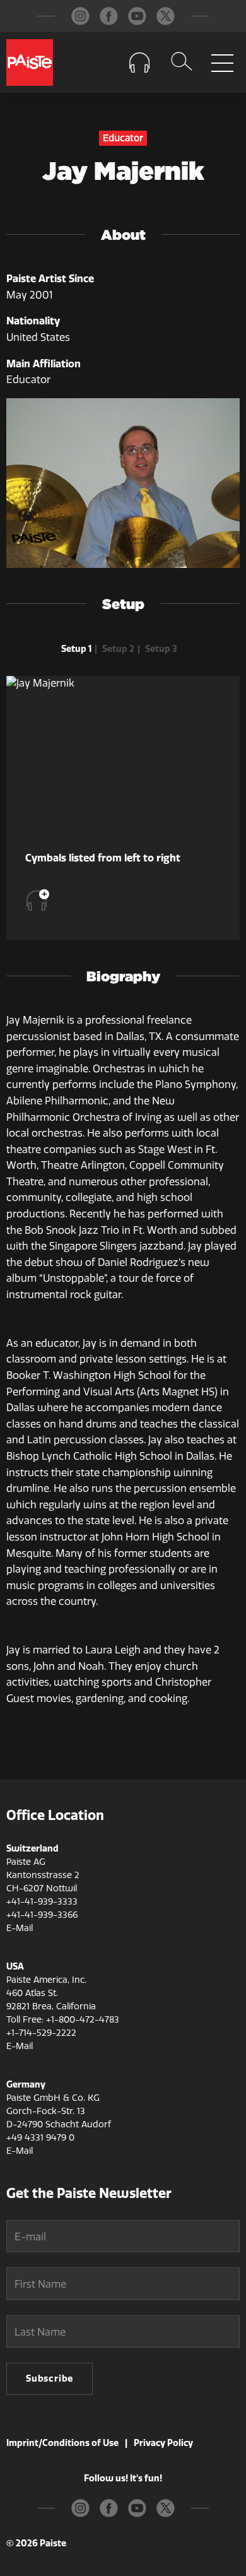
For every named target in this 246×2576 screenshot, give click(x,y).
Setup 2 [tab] (118, 649)
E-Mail (20, 1928)
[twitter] (166, 16)
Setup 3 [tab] (161, 649)
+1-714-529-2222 (41, 2033)
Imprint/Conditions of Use (62, 2443)
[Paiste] (30, 62)
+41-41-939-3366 (42, 1915)
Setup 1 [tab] (76, 649)
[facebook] (109, 16)
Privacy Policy (163, 2443)
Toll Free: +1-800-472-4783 (63, 2020)
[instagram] (80, 16)
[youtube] (137, 16)
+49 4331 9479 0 (40, 2138)
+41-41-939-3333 (42, 1902)
